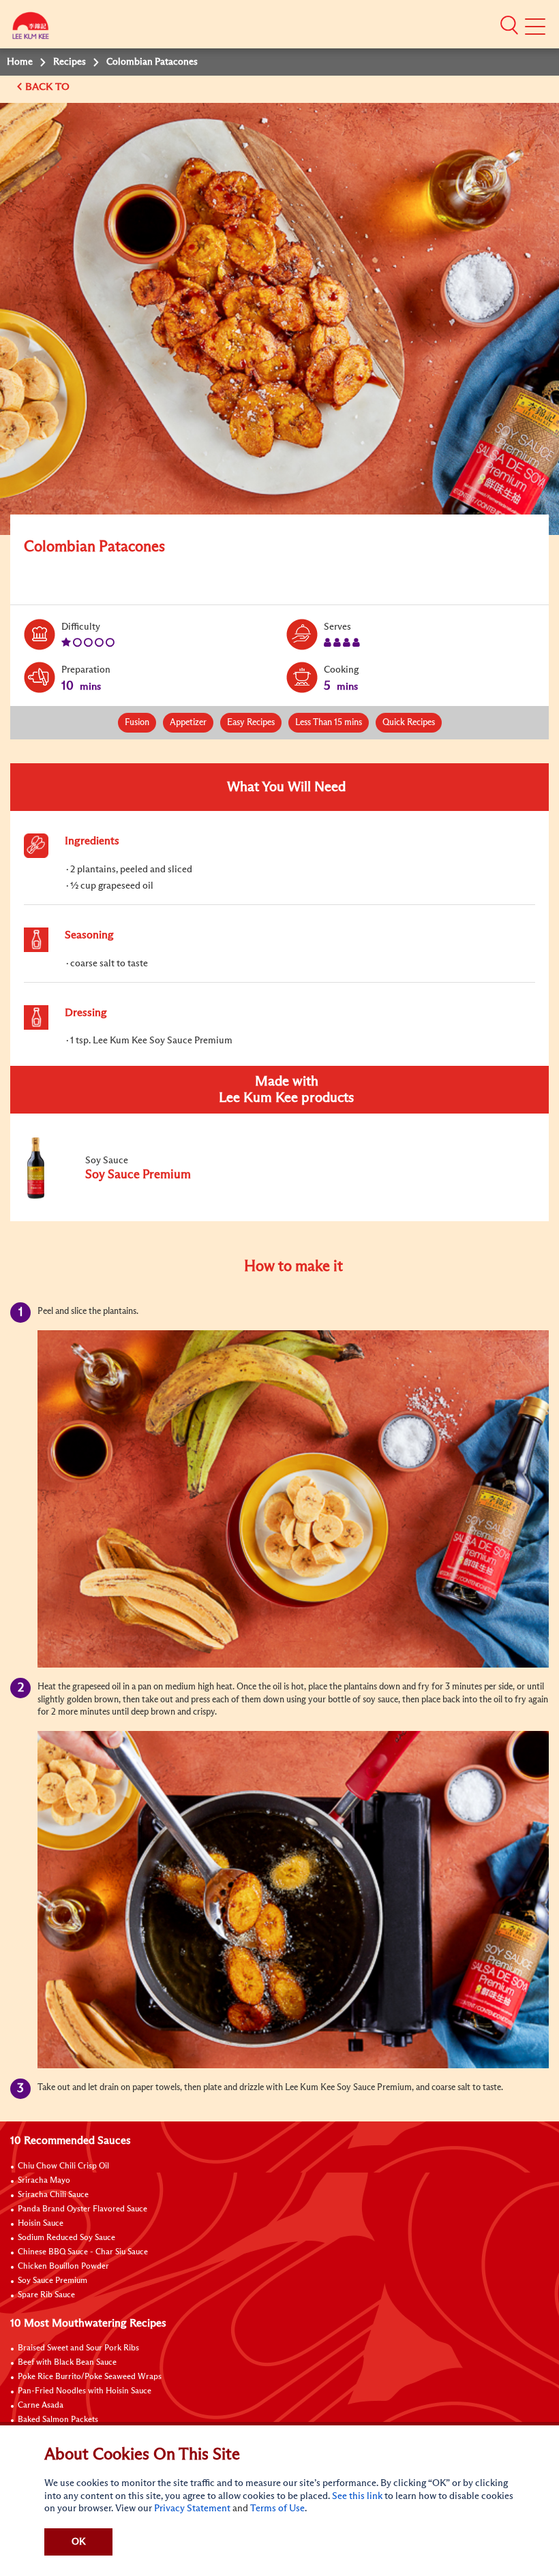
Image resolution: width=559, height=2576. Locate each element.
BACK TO (49, 87)
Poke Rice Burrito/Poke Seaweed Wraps (90, 2377)
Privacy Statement (192, 2509)
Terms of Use (277, 2509)
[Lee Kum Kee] (31, 29)
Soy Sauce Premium (52, 2281)
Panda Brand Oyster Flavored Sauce (82, 2209)
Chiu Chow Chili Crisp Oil (63, 2166)
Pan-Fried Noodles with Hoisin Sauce (85, 2391)
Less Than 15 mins (329, 723)
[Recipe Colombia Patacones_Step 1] (293, 1499)
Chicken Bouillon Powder (63, 2267)
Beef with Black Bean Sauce (67, 2363)
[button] (509, 25)
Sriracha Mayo (44, 2181)
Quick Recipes (409, 723)
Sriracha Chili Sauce (53, 2195)
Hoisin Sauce (41, 2224)
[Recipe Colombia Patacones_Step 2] (293, 1900)
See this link (357, 2496)
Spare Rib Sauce (46, 2295)
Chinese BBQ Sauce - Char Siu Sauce (83, 2252)
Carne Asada (41, 2406)
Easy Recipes (251, 723)
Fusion (137, 723)
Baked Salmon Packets (58, 2420)
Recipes (70, 62)
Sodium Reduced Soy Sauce (66, 2238)
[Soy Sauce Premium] (115, 1196)
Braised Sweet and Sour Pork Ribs (78, 2348)
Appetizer (188, 723)
